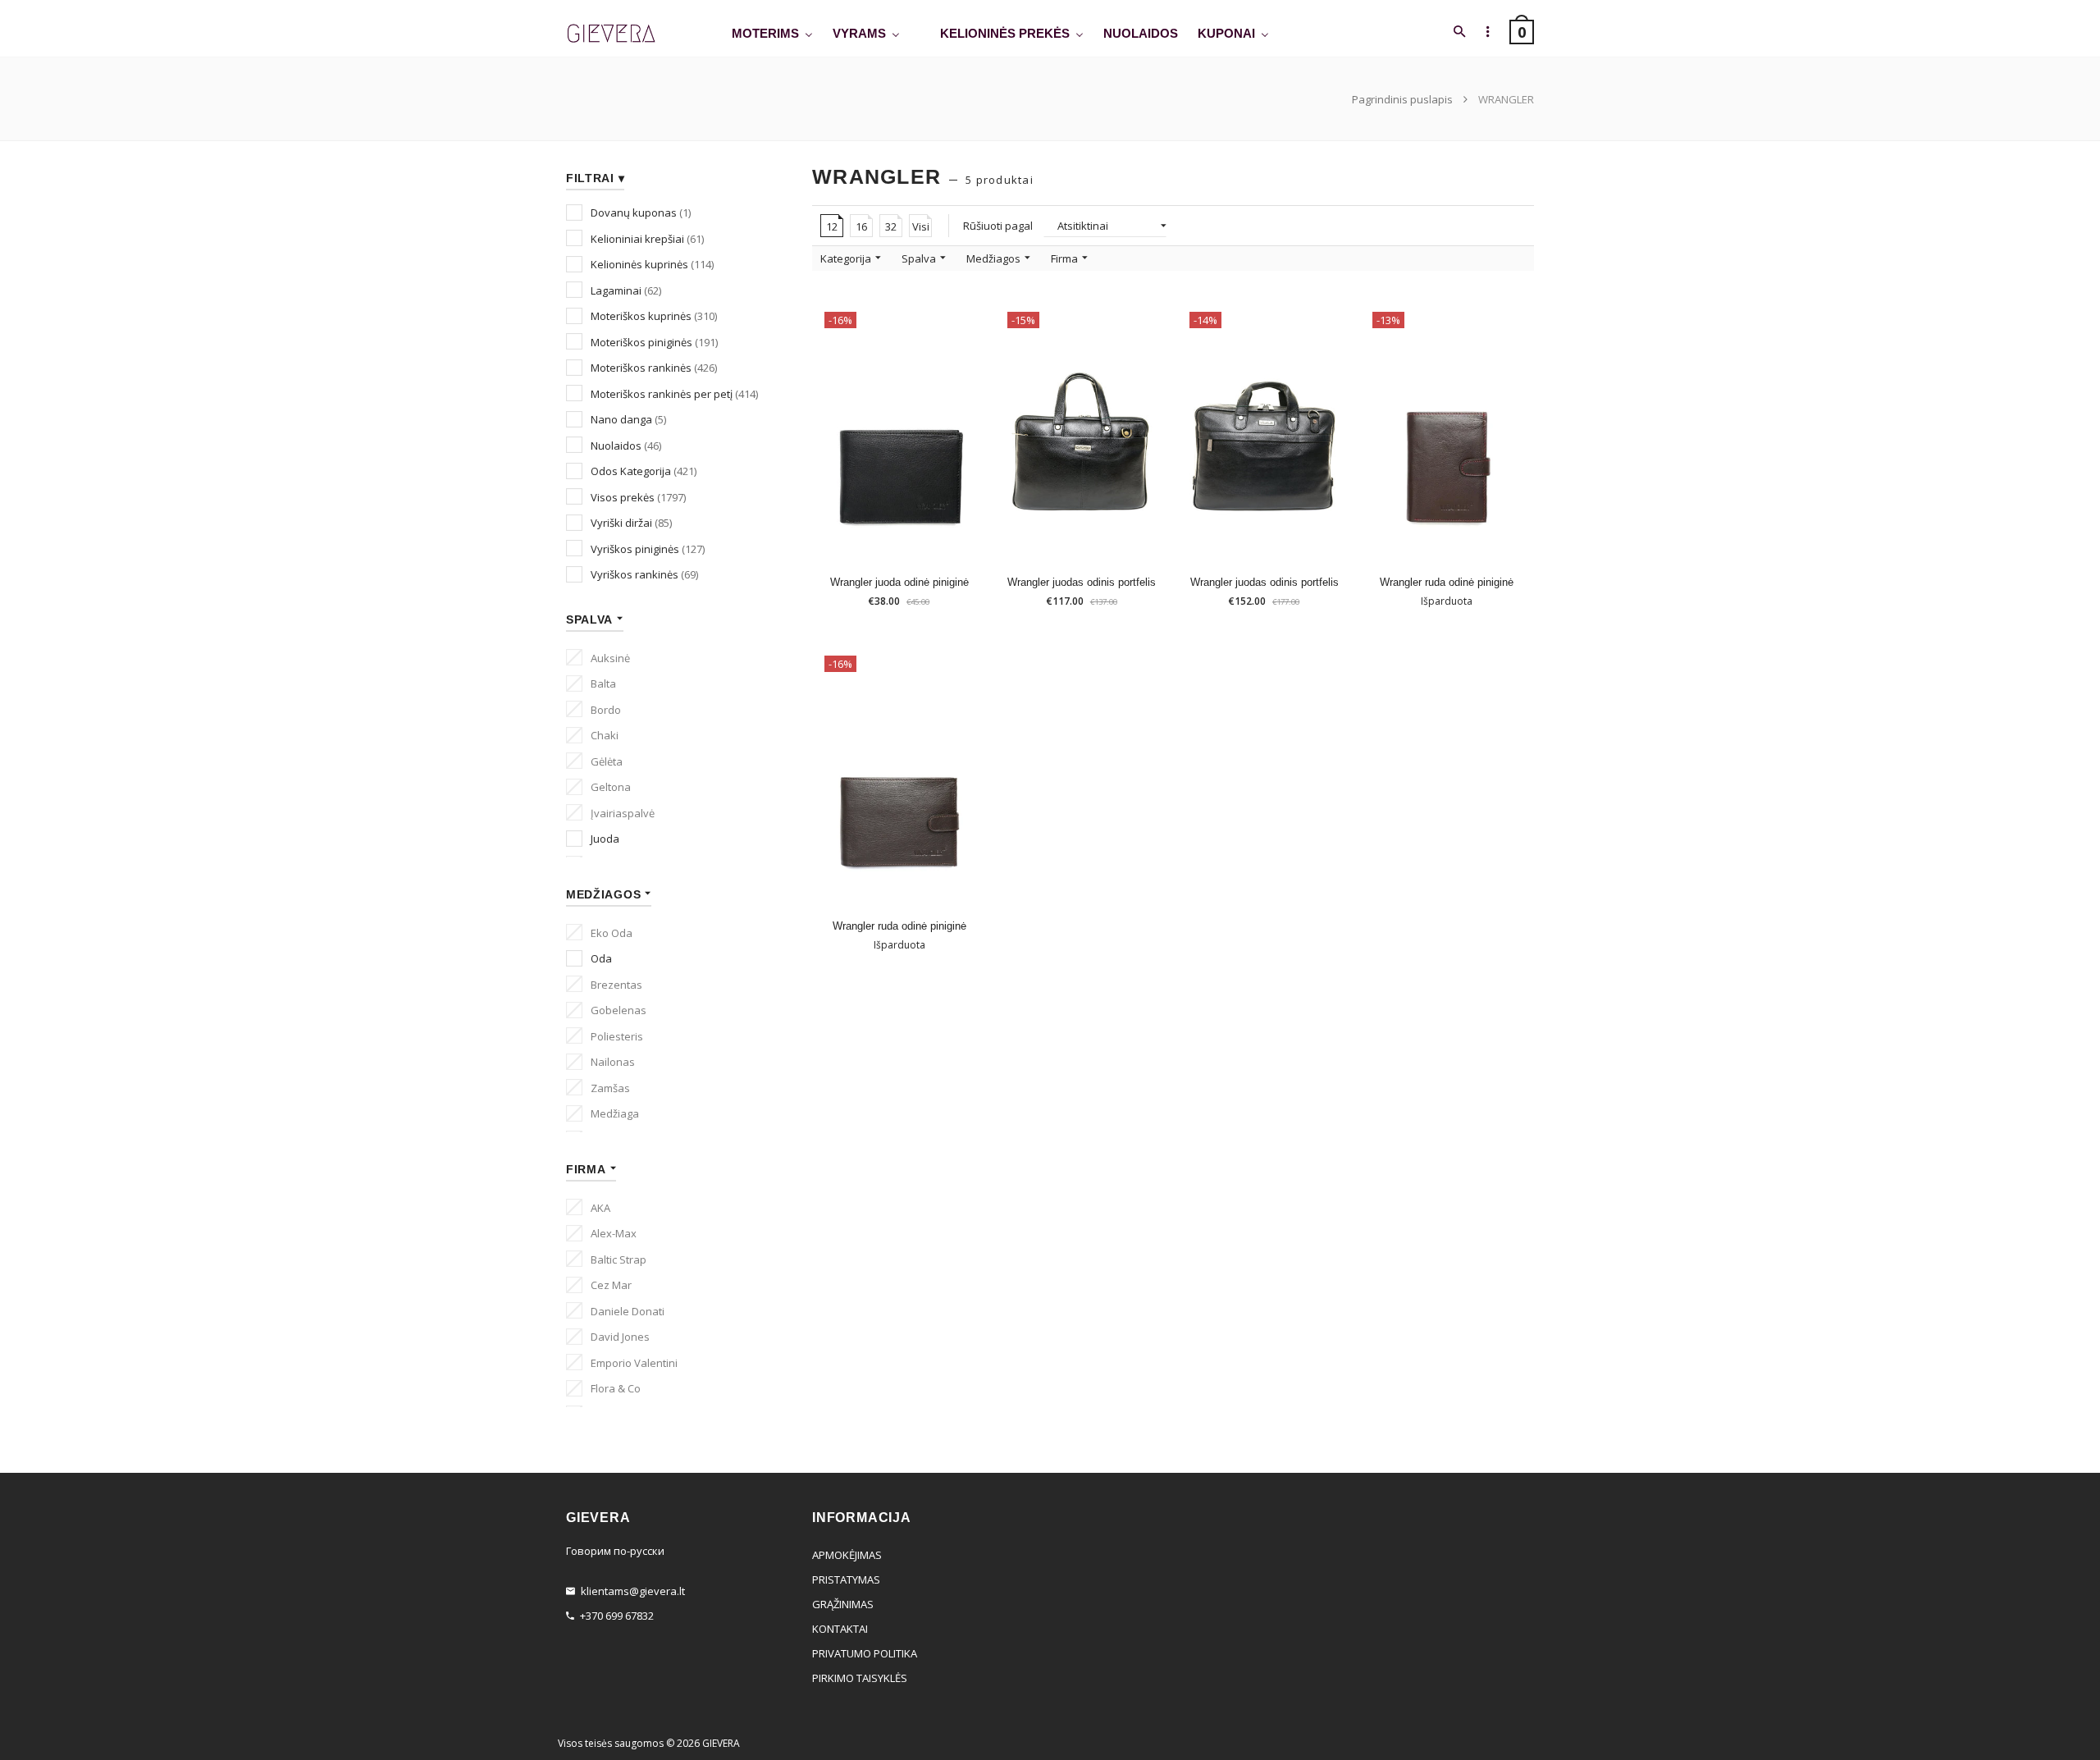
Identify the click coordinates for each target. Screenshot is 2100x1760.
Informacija (1453, 538)
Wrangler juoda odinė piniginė (899, 582)
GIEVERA (721, 1743)
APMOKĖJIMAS (847, 1555)
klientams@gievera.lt (633, 1591)
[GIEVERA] (611, 34)
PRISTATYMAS (846, 1579)
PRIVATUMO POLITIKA (865, 1653)
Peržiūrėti (969, 537)
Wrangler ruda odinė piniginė (1447, 582)
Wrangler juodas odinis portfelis (1082, 582)
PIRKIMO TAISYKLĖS (860, 1678)
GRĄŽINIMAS (843, 1604)
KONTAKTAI (840, 1629)
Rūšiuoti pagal (998, 226)
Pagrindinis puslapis (1404, 99)
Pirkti (906, 538)
